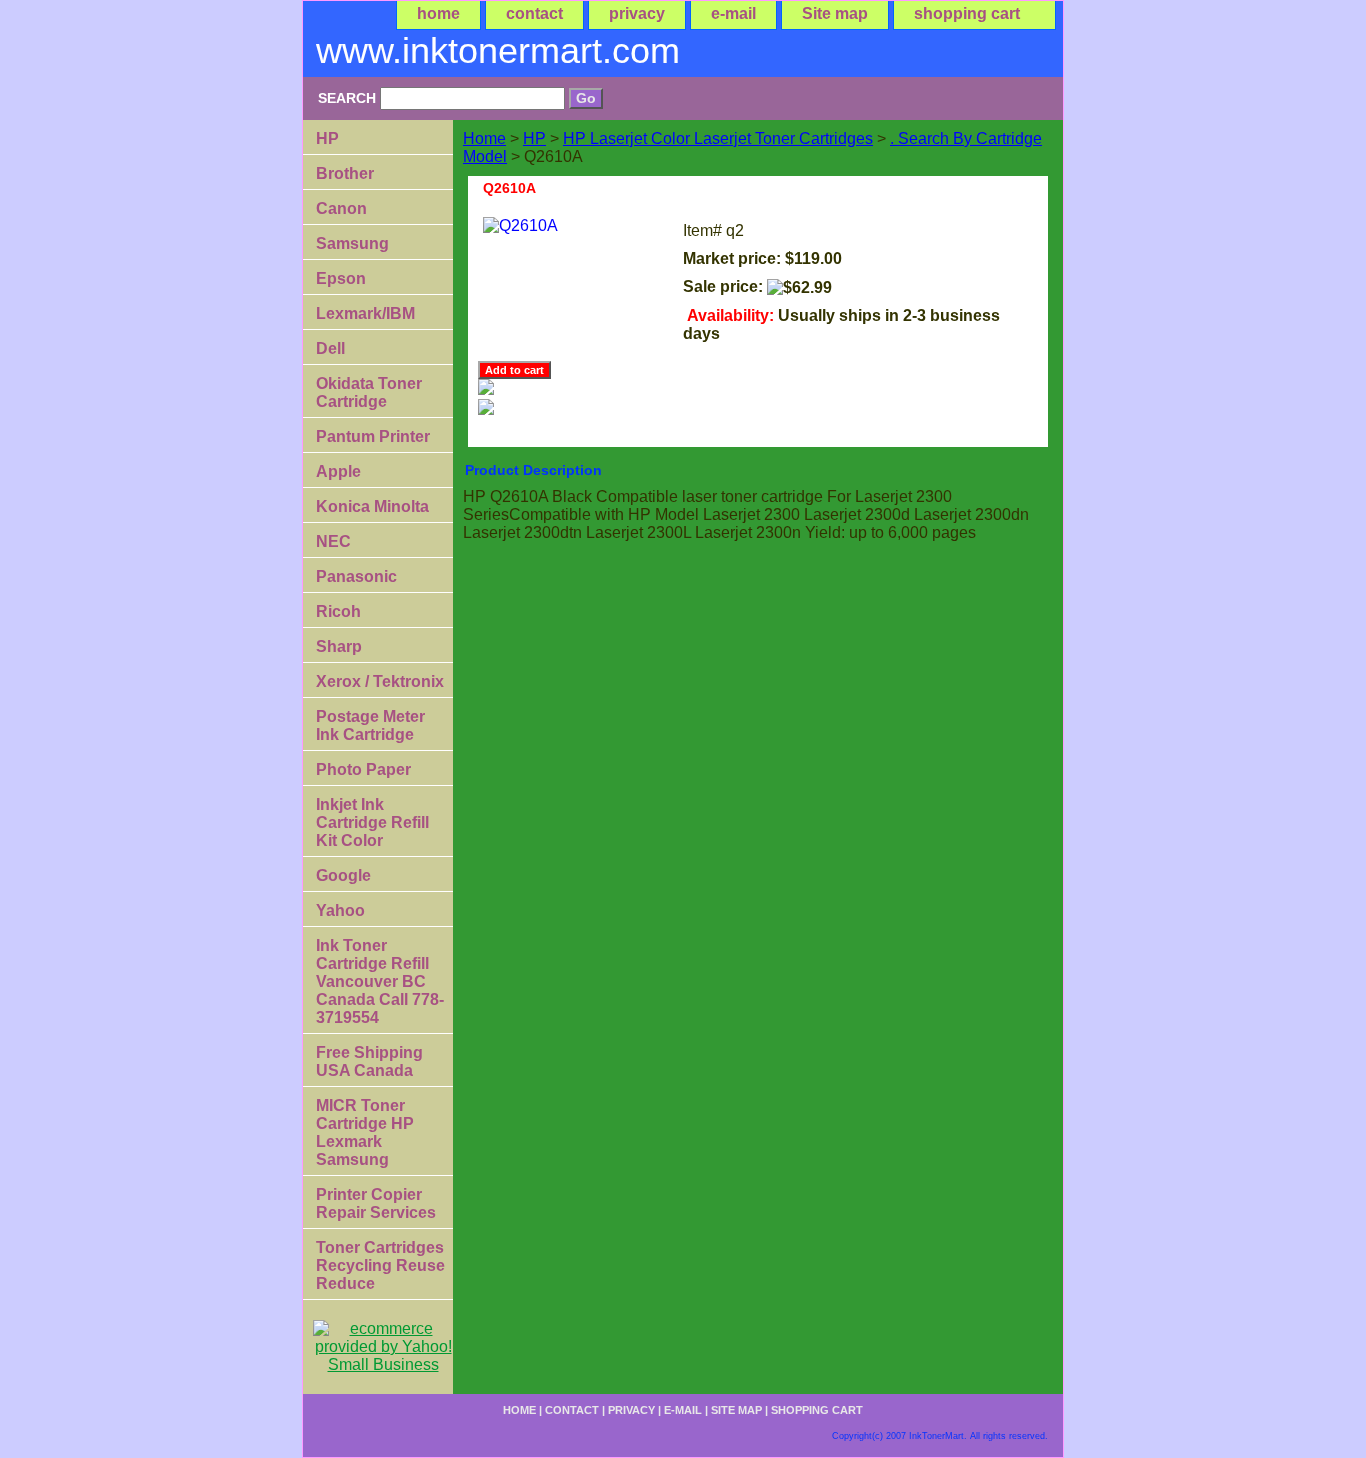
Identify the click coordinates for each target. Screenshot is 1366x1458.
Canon (341, 208)
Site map (835, 13)
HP (534, 138)
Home (484, 138)
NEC (333, 541)
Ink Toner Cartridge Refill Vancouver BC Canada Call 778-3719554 (380, 981)
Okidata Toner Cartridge (369, 392)
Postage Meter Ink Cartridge (370, 725)
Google (343, 875)
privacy (637, 13)
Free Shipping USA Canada (369, 1061)
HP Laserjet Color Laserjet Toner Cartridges (718, 138)
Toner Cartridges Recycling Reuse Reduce (380, 1265)
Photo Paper (363, 769)
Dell (330, 348)
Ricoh (338, 611)
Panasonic (356, 576)
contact (534, 13)
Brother (345, 173)
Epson (341, 278)
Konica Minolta (372, 506)
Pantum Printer (373, 436)
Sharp (339, 646)
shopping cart (967, 13)
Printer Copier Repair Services (376, 1203)
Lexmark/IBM (365, 313)
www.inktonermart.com (498, 50)
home (438, 13)
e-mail (733, 13)
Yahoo (340, 910)
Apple (338, 471)
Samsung (352, 243)
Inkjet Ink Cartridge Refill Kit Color (372, 822)
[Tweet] (486, 389)
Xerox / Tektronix (380, 681)
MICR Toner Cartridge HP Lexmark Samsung (365, 1132)
